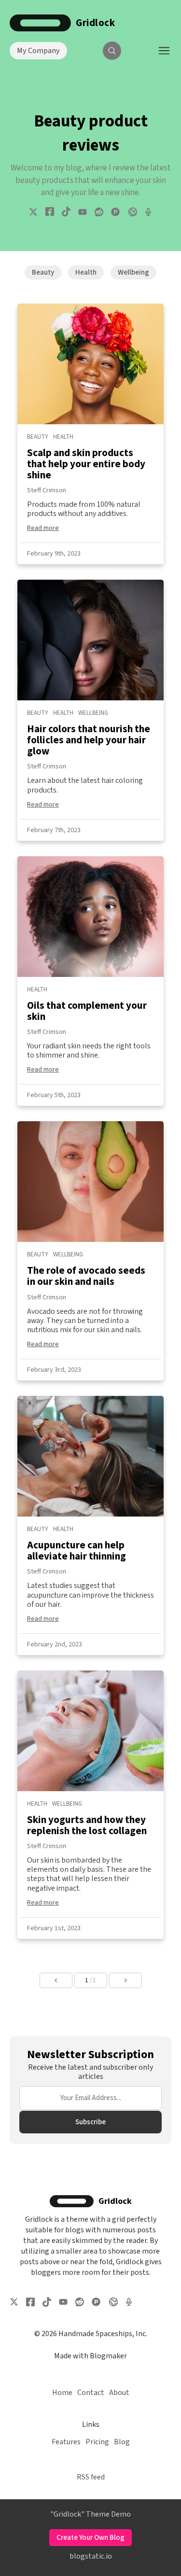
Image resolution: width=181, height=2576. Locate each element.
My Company (38, 51)
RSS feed (91, 2477)
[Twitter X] (33, 212)
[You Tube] (83, 212)
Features (66, 2442)
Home (62, 2393)
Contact (91, 2393)
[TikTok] (66, 212)
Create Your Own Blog (90, 2538)
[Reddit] (99, 212)
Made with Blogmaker (90, 2356)
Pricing (97, 2442)
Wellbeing (133, 272)
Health (86, 272)
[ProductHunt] (115, 212)
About (119, 2393)
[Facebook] (50, 212)
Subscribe (90, 2122)
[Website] (132, 212)
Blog (122, 2442)
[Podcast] (148, 212)
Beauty (43, 272)
